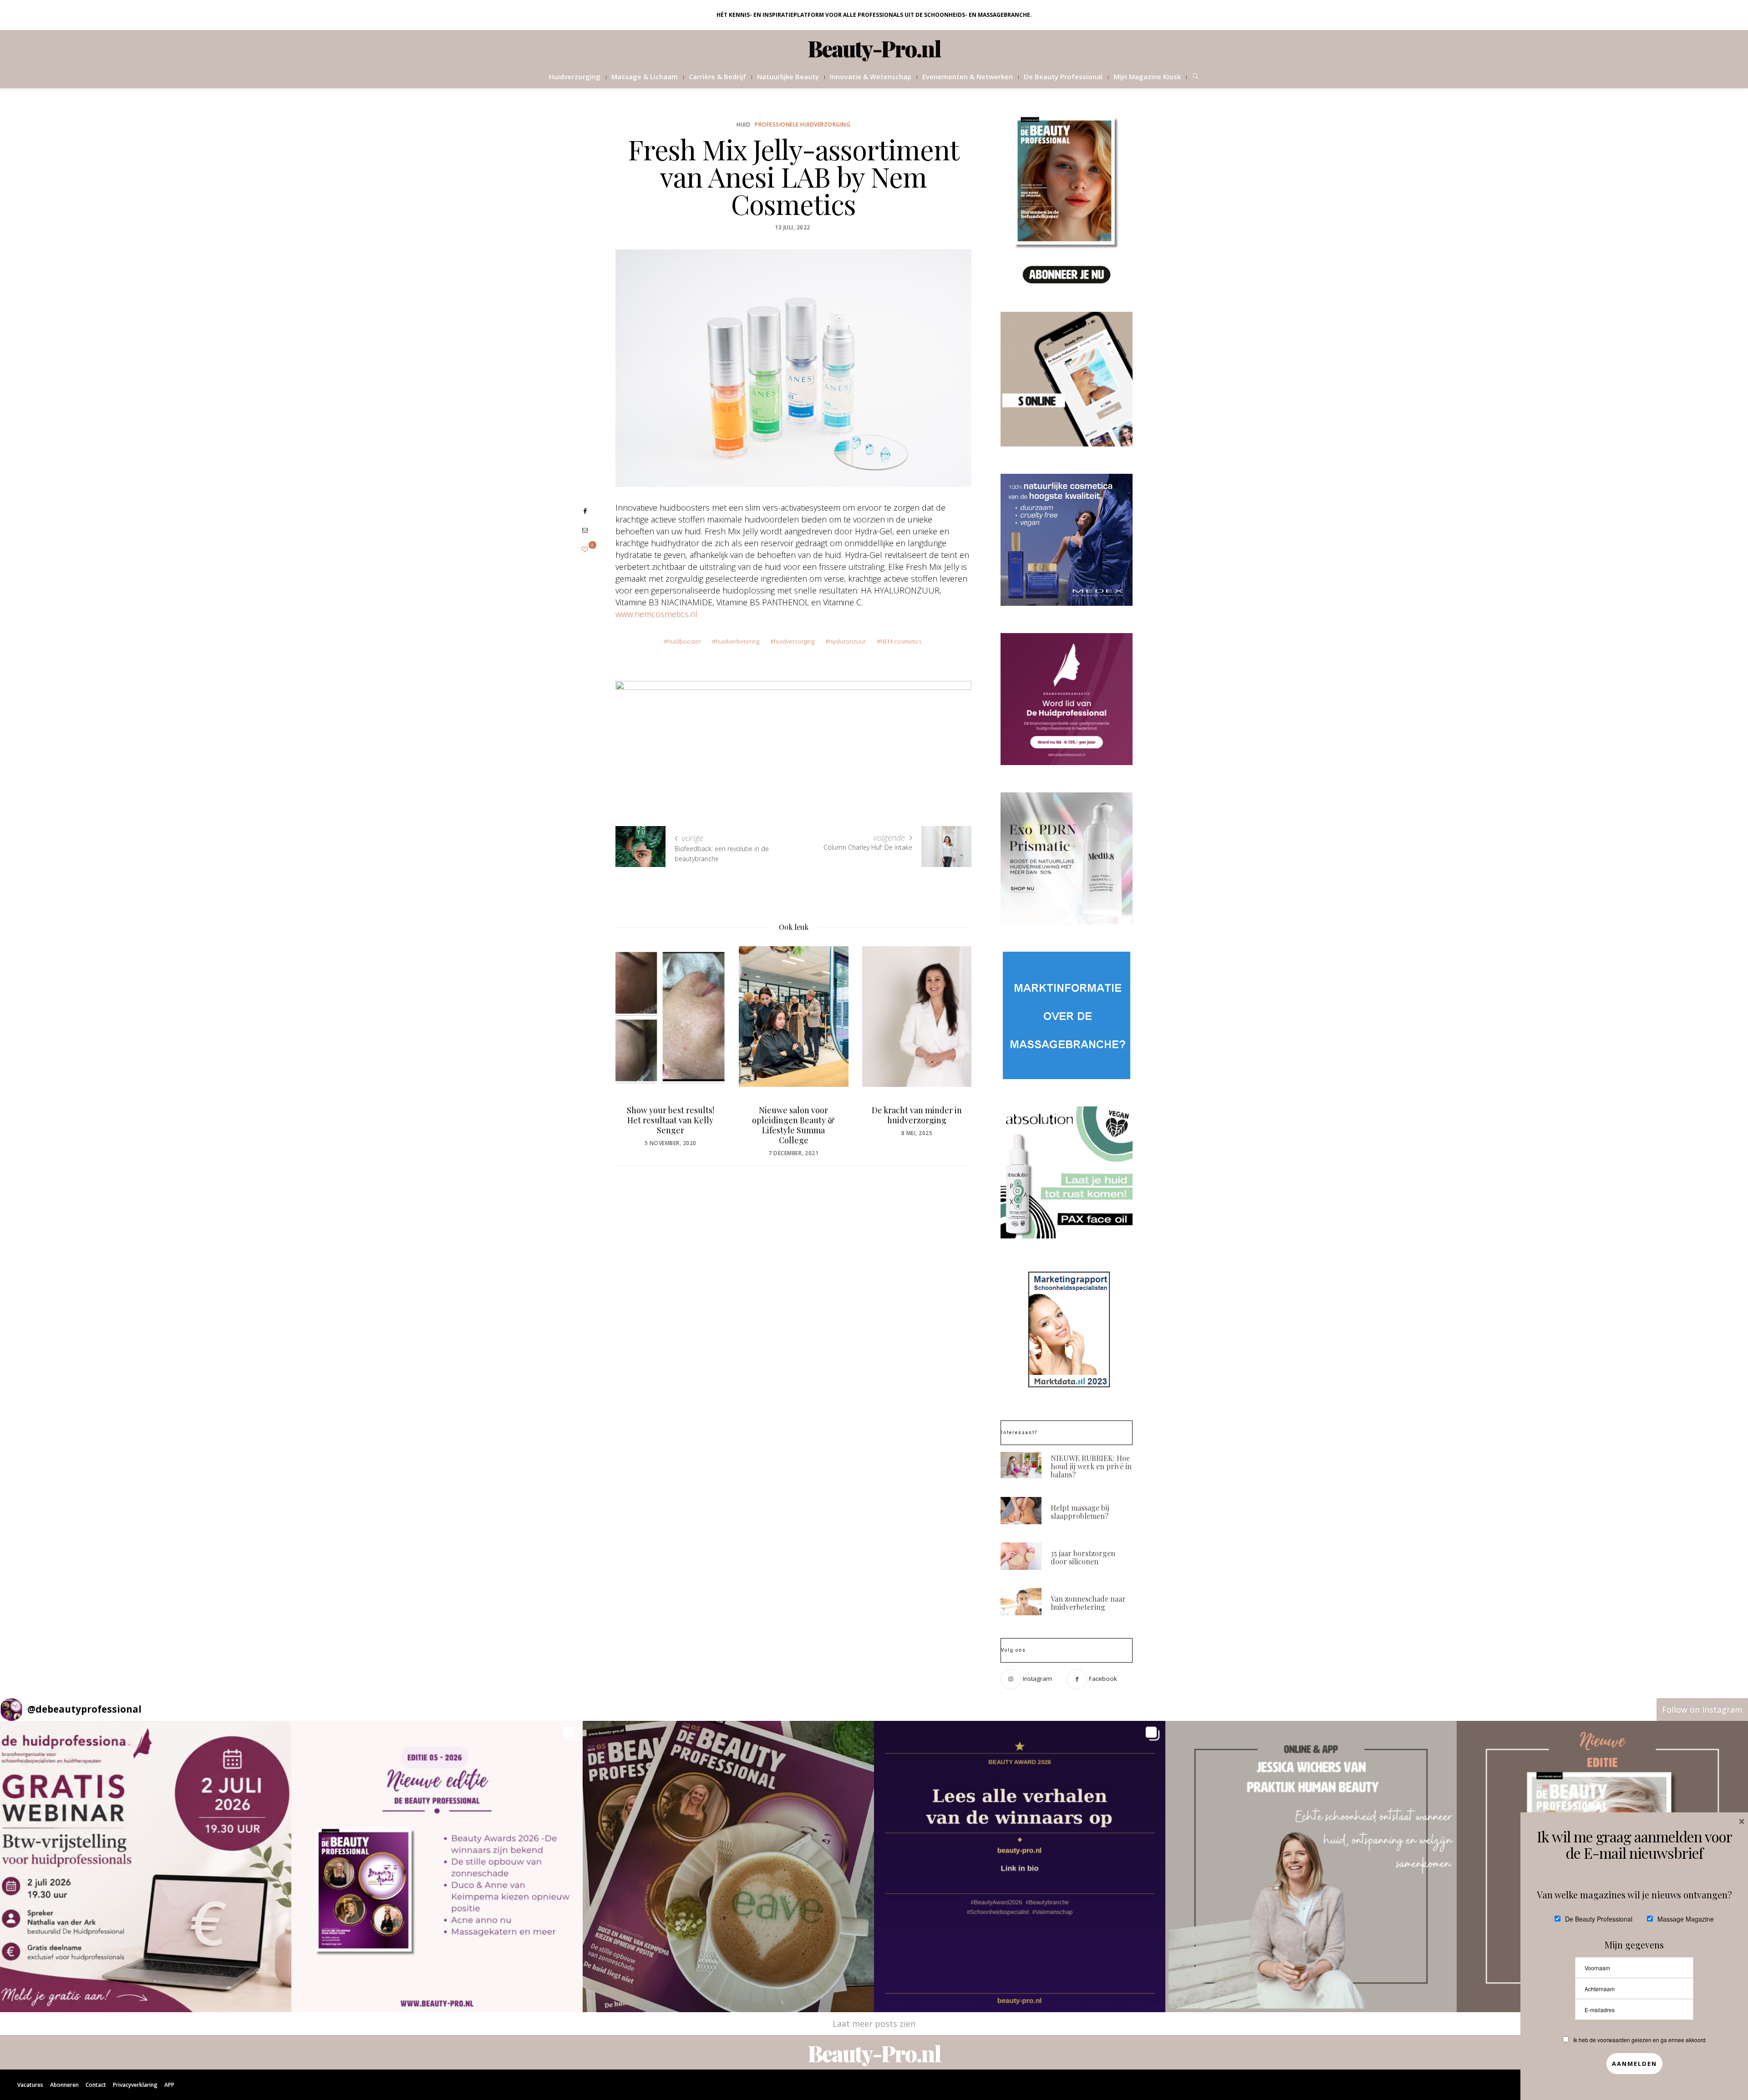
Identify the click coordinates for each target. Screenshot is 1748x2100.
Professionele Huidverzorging (803, 124)
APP (169, 2085)
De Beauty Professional (1063, 76)
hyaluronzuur (847, 641)
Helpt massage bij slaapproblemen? (1080, 1512)
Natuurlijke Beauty (788, 76)
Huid (743, 124)
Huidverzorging (575, 76)
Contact (96, 2085)
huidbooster (684, 641)
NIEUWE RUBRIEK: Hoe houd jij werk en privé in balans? (1091, 1466)
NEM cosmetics (901, 641)
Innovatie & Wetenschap (871, 76)
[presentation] (636, 1036)
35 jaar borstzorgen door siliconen (1083, 1557)
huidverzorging (794, 641)
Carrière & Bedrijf (717, 76)
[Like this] (585, 549)
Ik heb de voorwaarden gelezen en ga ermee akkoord (1639, 2040)
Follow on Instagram (1702, 1709)
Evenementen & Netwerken (968, 76)
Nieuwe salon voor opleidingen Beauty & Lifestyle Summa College (670, 1125)
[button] (146, 1867)
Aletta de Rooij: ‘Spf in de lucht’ (917, 1115)
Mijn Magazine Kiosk (1147, 76)
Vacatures (30, 2085)
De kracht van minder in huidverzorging (793, 1115)
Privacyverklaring (135, 2085)
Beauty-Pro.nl (874, 48)
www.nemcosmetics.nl (656, 614)
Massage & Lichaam (645, 76)
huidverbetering (737, 641)
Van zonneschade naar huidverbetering (1088, 1603)
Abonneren (64, 2085)
